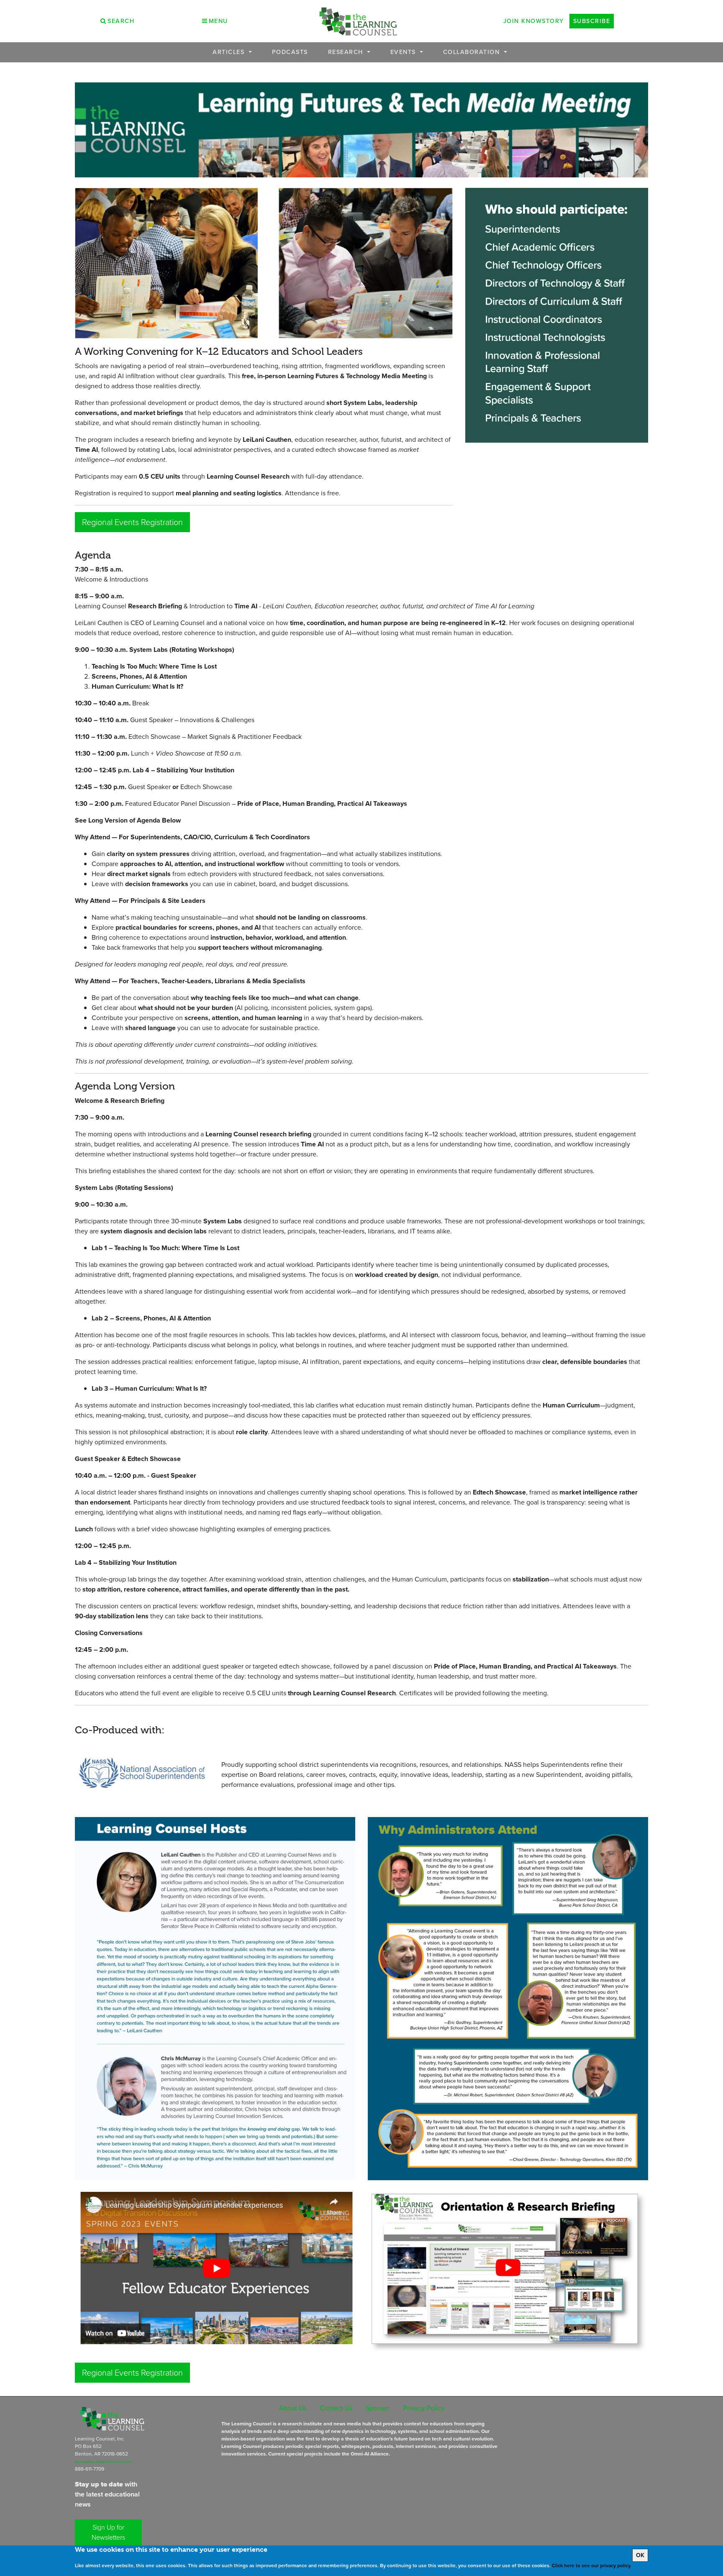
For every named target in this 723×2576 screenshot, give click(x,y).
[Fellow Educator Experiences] (215, 2270)
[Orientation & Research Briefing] (508, 2271)
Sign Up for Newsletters (108, 2532)
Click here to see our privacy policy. (592, 2566)
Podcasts (290, 52)
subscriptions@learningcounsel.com (103, 2462)
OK (640, 2555)
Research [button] (347, 52)
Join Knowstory (534, 21)
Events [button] (404, 52)
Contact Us (336, 2408)
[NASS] (142, 1772)
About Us (293, 2408)
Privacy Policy (424, 2408)
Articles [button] (230, 52)
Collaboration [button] (473, 52)
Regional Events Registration (132, 522)
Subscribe (592, 21)
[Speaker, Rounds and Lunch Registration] (215, 1998)
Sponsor (378, 2408)
